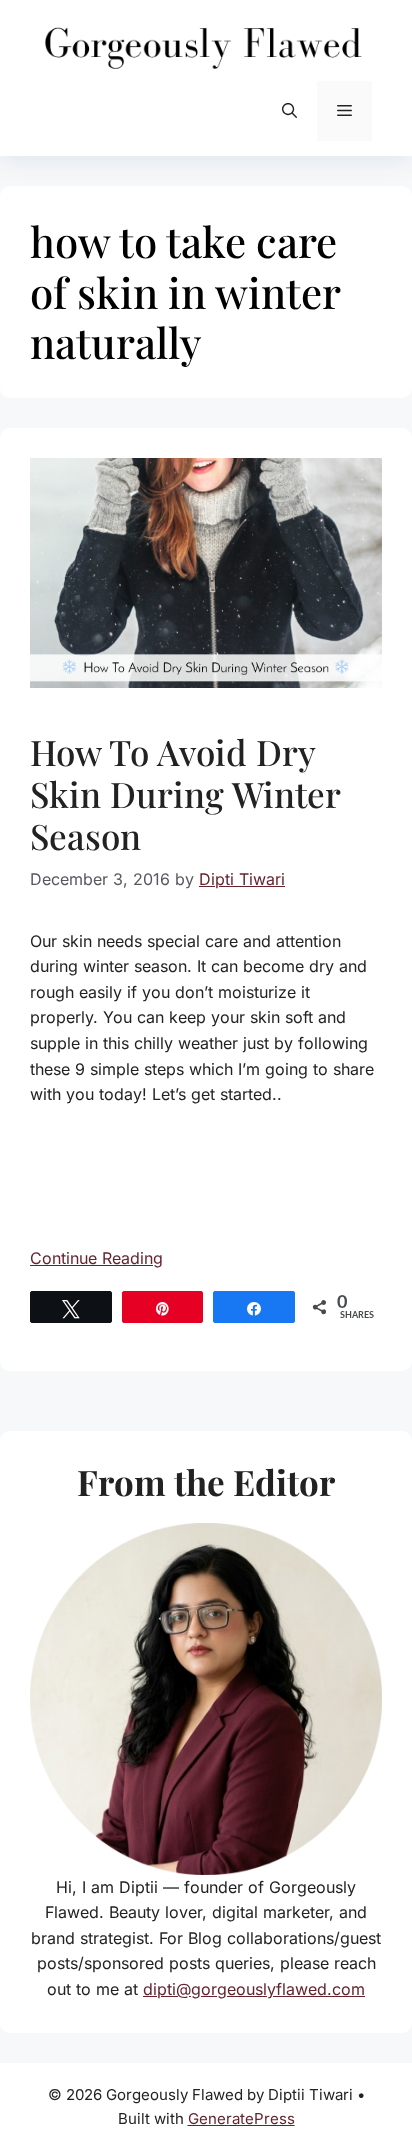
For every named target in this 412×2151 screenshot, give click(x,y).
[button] (289, 111)
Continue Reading (96, 1258)
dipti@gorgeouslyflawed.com (254, 1989)
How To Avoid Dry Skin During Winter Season (185, 793)
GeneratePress (241, 2118)
